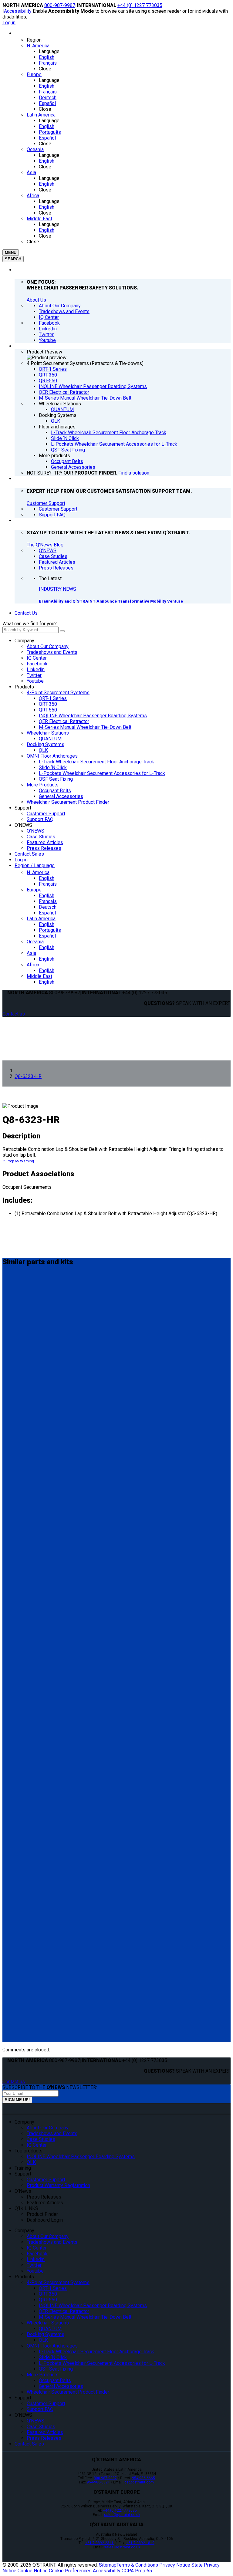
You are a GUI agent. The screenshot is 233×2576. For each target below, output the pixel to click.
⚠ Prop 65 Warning (18, 1161)
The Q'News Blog (45, 545)
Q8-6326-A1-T (22, 1622)
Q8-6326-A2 (19, 1581)
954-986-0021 (98, 2482)
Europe (34, 890)
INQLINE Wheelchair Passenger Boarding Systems (93, 716)
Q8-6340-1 (17, 1510)
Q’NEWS (23, 825)
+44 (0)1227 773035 (120, 2510)
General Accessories (61, 796)
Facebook (37, 664)
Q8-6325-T (17, 1363)
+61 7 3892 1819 (140, 2543)
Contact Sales (29, 854)
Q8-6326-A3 (19, 1546)
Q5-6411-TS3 (21, 1934)
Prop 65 (144, 2571)
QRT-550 (48, 710)
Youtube (35, 681)
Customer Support (46, 503)
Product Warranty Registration (58, 2185)
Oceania (35, 942)
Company (24, 641)
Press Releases (44, 848)
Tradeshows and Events (52, 652)
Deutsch (48, 907)
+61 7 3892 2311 (100, 2543)
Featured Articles (45, 842)
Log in (9, 23)
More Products (43, 785)
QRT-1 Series (53, 698)
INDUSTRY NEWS (57, 589)
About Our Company (48, 646)
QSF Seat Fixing (56, 779)
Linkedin (36, 669)
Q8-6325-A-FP (22, 1658)
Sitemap (108, 2565)
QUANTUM (50, 739)
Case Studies (41, 837)
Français (48, 884)
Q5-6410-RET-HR (25, 1857)
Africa (33, 965)
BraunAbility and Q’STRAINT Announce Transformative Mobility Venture (111, 601)
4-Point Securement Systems (58, 693)
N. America (38, 872)
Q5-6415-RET (21, 1787)
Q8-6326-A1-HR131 (29, 1699)
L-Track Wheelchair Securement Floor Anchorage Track (96, 762)
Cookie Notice (33, 2571)
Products (24, 687)
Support (23, 808)
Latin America (41, 919)
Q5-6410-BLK (21, 1405)
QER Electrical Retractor (64, 721)
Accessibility (18, 11)
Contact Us (26, 613)
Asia (31, 953)
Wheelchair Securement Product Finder (68, 802)
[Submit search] (62, 631)
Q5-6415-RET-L (23, 1822)
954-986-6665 (144, 2478)
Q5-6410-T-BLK (24, 1969)
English (47, 878)
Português (50, 930)
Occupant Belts (55, 791)
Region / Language (35, 865)
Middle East (39, 976)
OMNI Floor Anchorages (52, 756)
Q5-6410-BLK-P (24, 1440)
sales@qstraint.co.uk (122, 2515)
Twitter (34, 675)
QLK (43, 750)
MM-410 (14, 1287)
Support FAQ (40, 819)
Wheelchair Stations (48, 733)
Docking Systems (46, 744)
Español (47, 913)
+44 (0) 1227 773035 (140, 5)
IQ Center (37, 658)
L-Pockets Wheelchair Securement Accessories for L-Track (102, 773)
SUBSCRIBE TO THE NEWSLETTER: (50, 2087)
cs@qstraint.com (139, 2482)
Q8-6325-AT (19, 2010)
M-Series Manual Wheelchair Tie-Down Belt (85, 727)
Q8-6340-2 (17, 1475)
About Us (36, 300)
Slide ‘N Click (53, 767)
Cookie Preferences (70, 2571)
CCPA (128, 2571)
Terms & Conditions (137, 2565)
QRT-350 (48, 704)
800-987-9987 (60, 5)
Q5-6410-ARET (23, 1898)
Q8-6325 (14, 1322)
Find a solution (134, 473)
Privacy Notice (175, 2565)
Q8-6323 (14, 1751)
